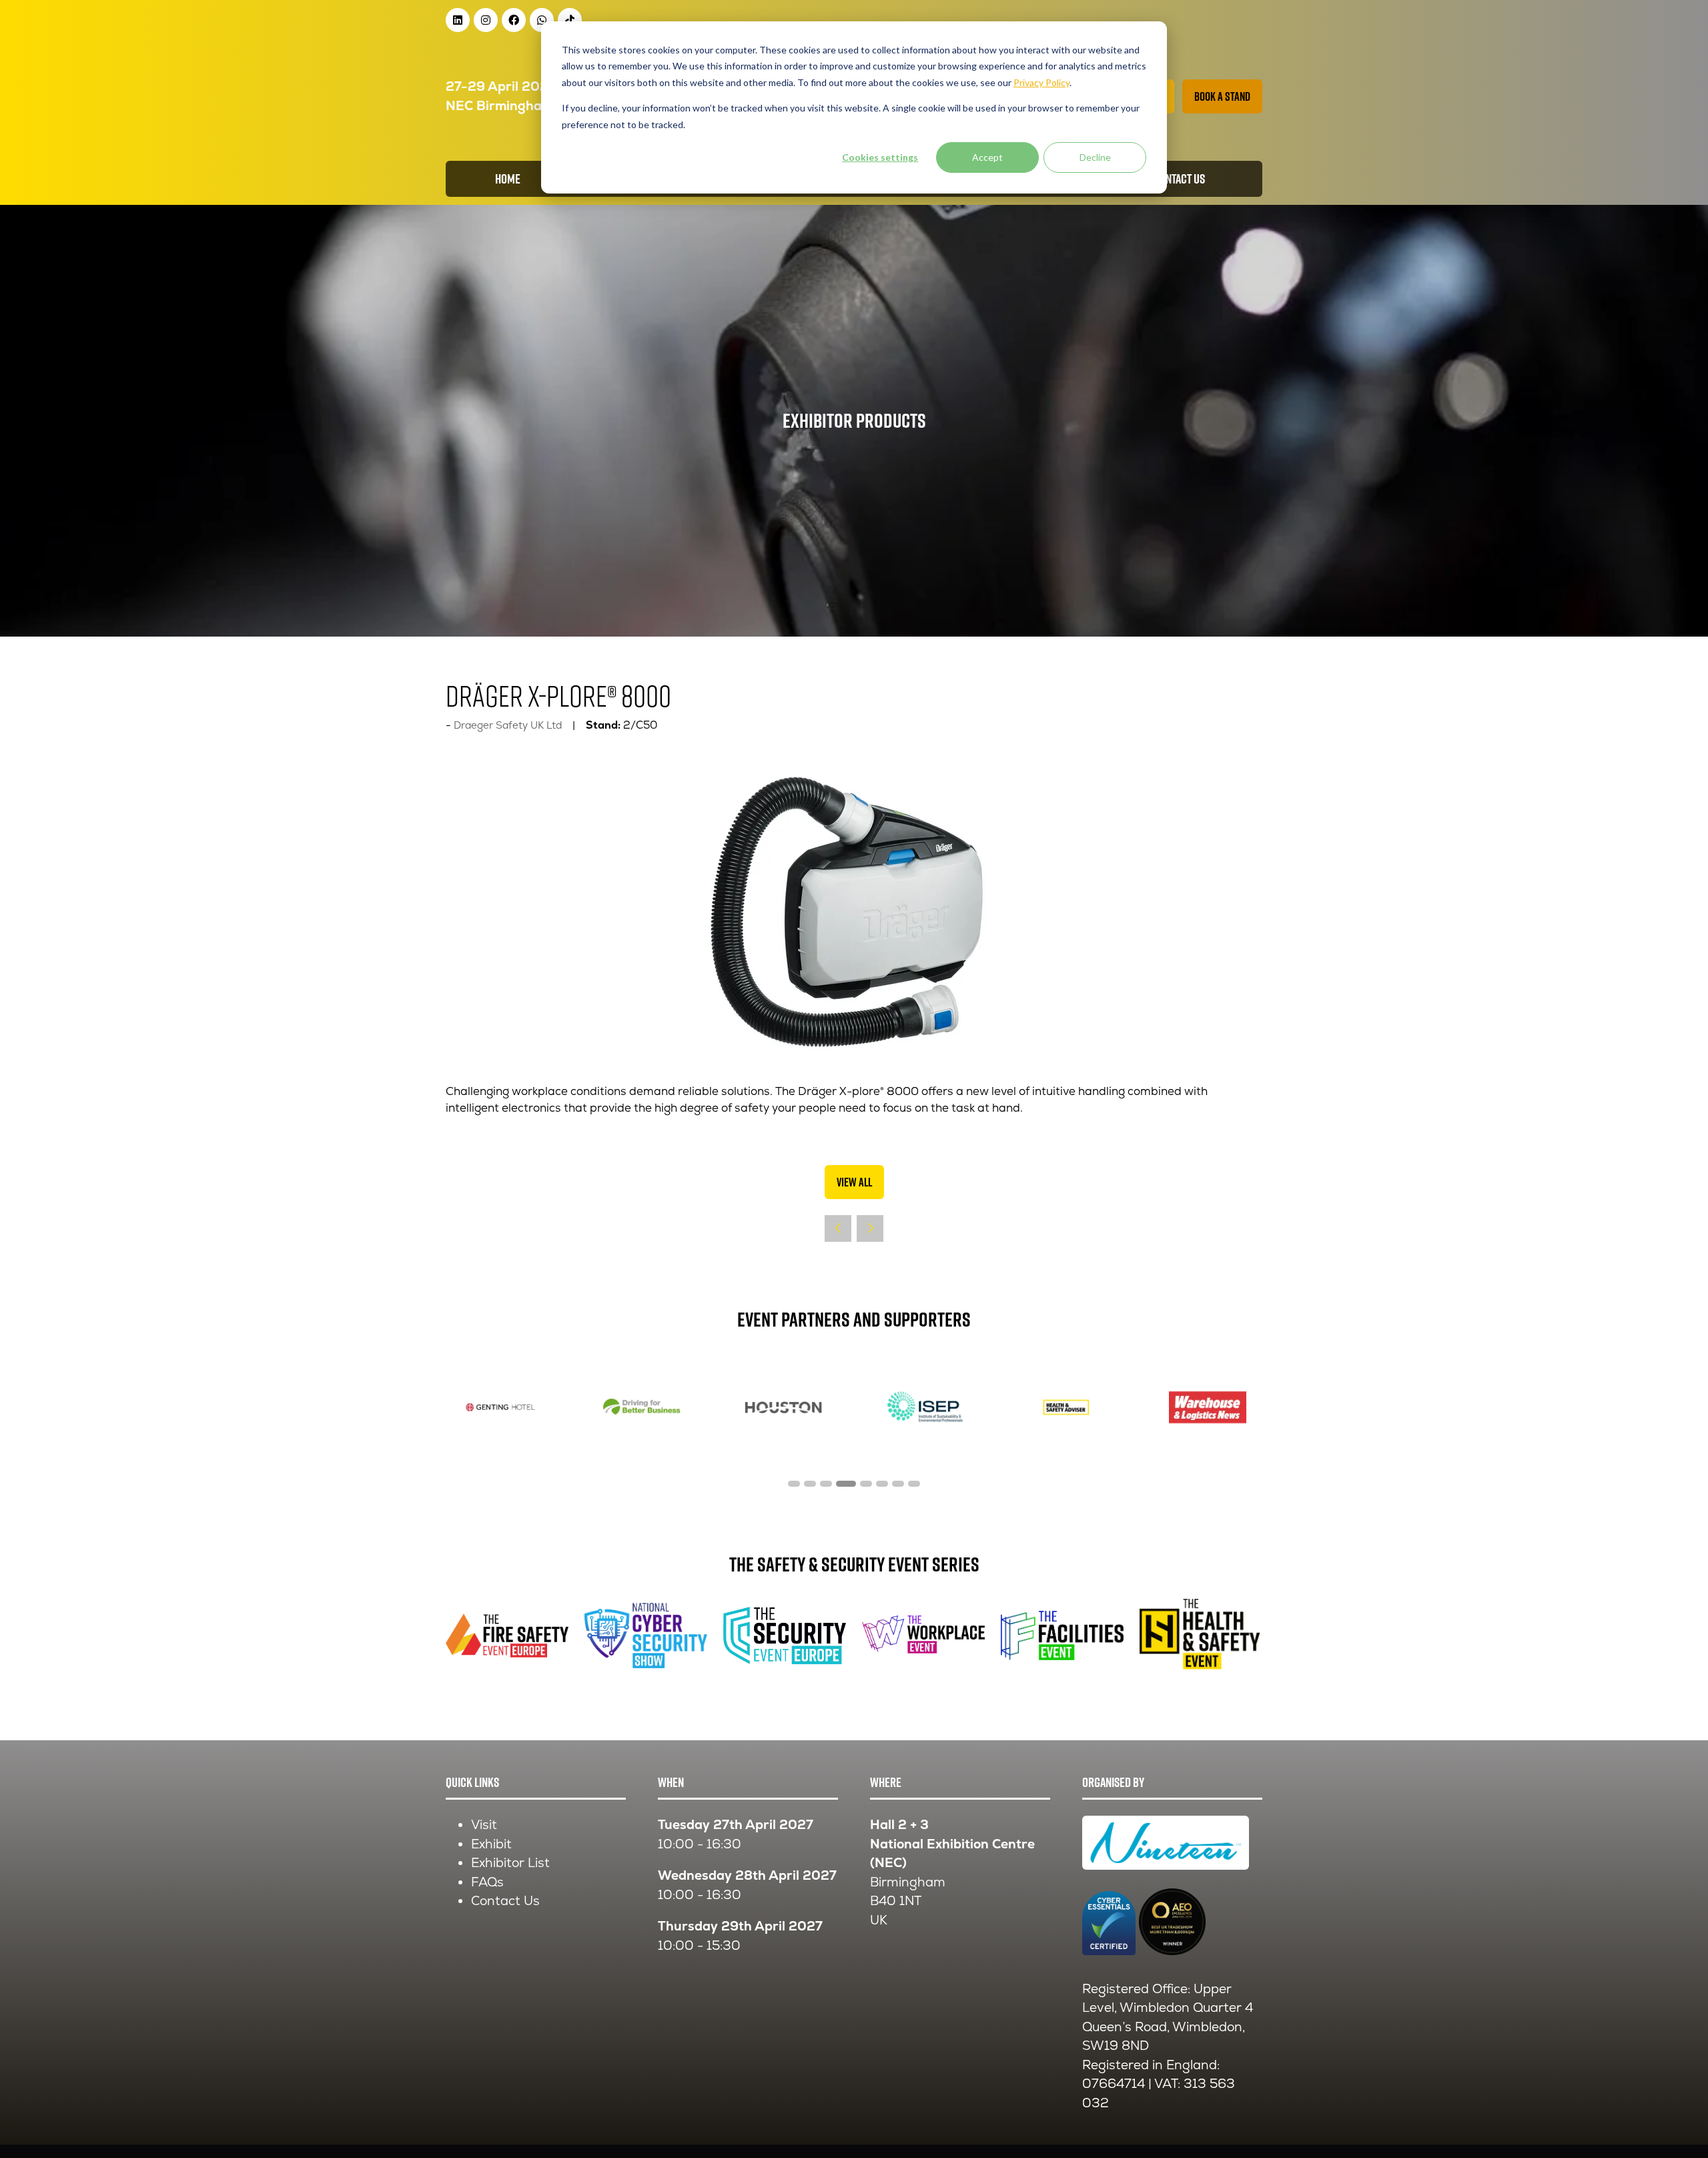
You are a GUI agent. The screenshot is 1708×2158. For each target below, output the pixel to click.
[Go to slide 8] (914, 1484)
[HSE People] (925, 1407)
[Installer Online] (500, 1407)
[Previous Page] (838, 1228)
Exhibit (491, 1844)
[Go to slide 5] (862, 1484)
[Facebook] (514, 20)
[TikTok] (570, 20)
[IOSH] (1208, 1407)
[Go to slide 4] (842, 1484)
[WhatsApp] (542, 20)
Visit (484, 1825)
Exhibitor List (510, 1863)
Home (508, 179)
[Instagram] (486, 20)
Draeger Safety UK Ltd (508, 725)
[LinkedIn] (458, 20)
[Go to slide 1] (794, 1484)
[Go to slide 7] (898, 1484)
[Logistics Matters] (1066, 1407)
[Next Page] (870, 1228)
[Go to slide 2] (810, 1484)
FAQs (487, 1882)
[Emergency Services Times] (642, 1407)
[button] (1222, 96)
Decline (1095, 157)
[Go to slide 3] (826, 1484)
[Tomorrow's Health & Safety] (783, 1407)
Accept (987, 157)
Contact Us (505, 1901)
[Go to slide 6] (882, 1484)
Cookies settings (880, 157)
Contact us (1179, 179)
